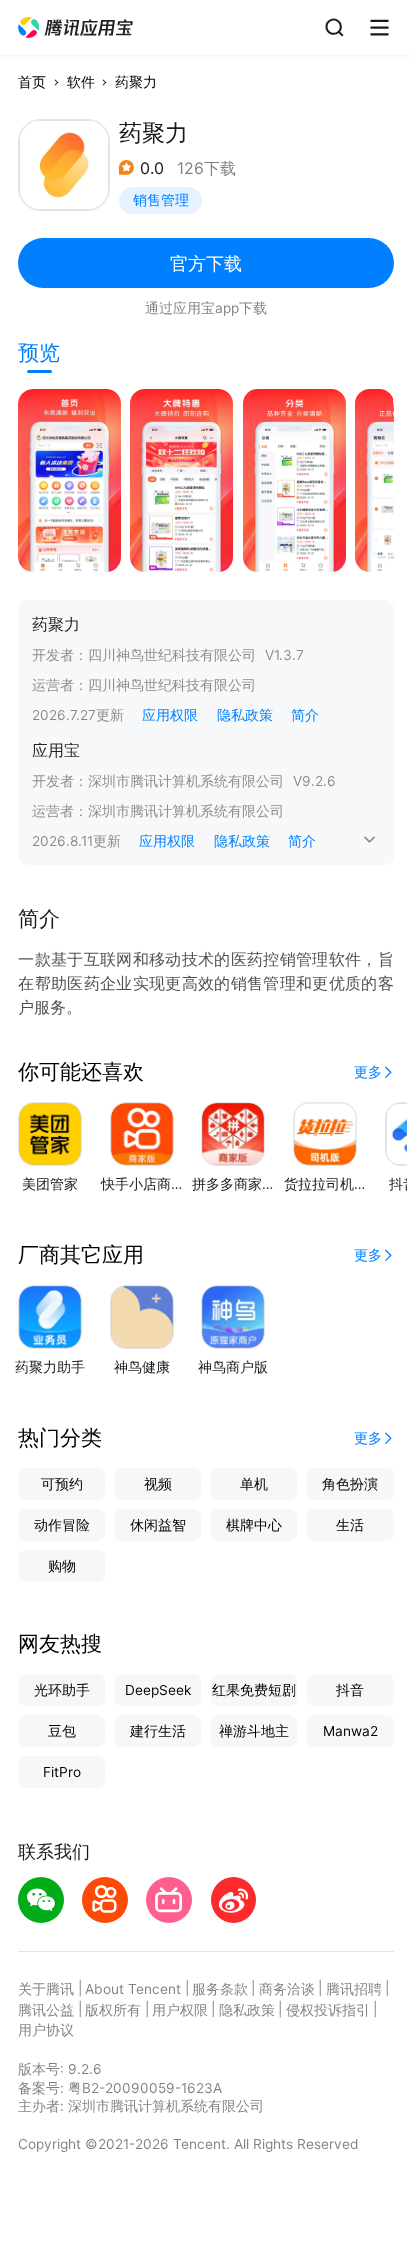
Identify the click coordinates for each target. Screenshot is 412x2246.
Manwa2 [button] (350, 1731)
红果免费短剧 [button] (254, 1690)
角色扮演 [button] (350, 1484)
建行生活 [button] (158, 1731)
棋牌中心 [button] (254, 1525)
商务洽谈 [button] (287, 1989)
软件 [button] (81, 82)
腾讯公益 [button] (46, 2010)
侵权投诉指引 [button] (328, 2010)
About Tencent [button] (133, 1989)
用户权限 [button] (180, 2010)
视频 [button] (158, 1484)
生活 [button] (350, 1525)
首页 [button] (32, 82)
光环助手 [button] (62, 1690)
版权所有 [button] (113, 2010)
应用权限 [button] (170, 715)
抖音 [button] (350, 1690)
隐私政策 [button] (245, 715)
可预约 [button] (62, 1484)
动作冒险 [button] (62, 1525)
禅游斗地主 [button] (254, 1731)
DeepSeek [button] (158, 1690)
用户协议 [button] (46, 2030)
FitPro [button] (62, 1772)
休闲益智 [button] (158, 1525)
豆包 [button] (62, 1731)
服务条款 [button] (220, 1989)
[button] (76, 28)
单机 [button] (254, 1484)
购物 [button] (62, 1566)
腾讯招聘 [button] (354, 1989)
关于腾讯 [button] (46, 1989)
